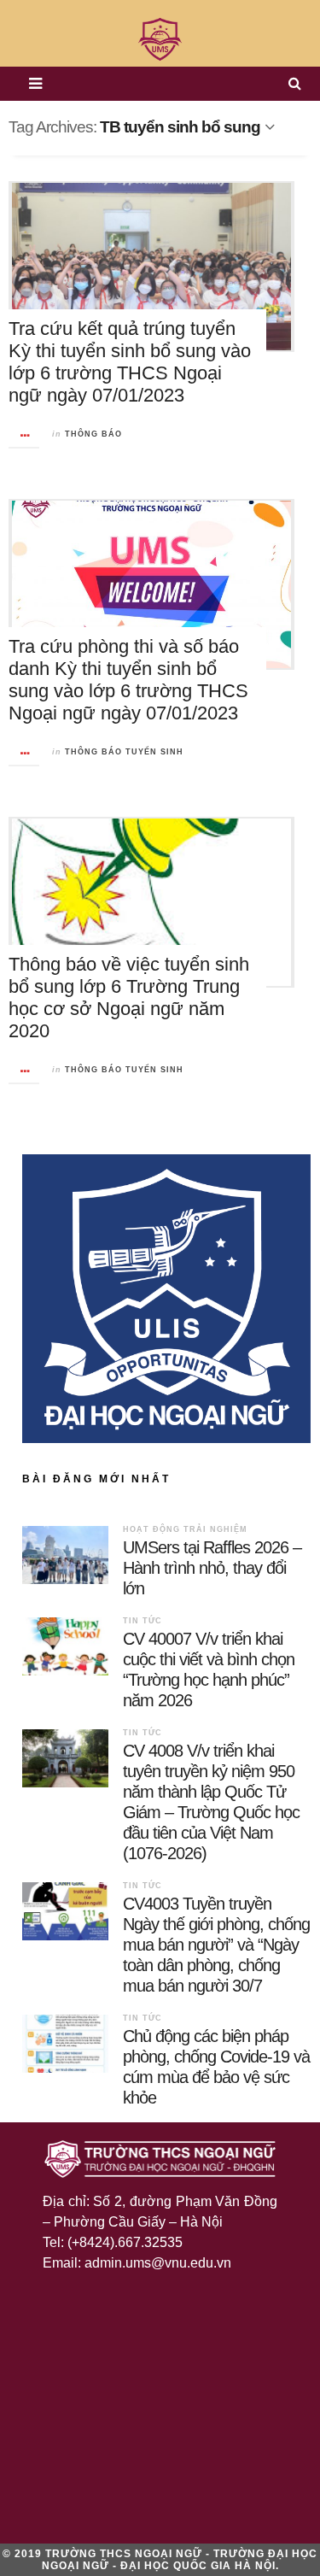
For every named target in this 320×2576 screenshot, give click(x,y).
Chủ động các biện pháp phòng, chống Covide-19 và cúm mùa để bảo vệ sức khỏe (216, 2067)
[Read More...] (25, 435)
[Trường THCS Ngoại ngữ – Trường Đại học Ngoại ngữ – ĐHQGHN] (160, 39)
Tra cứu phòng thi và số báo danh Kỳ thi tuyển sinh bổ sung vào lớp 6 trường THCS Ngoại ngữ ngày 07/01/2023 (128, 680)
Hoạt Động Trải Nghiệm (185, 1529)
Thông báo (93, 434)
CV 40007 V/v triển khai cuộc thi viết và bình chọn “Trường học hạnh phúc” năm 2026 (209, 1669)
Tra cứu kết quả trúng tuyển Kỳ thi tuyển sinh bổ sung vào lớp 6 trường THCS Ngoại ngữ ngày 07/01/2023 (130, 362)
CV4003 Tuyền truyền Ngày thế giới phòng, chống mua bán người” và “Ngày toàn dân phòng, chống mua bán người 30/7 (216, 1945)
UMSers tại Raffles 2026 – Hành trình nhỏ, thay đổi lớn (212, 1568)
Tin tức (143, 1621)
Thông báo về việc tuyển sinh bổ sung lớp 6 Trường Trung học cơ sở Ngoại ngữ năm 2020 (129, 998)
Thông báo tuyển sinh (124, 752)
